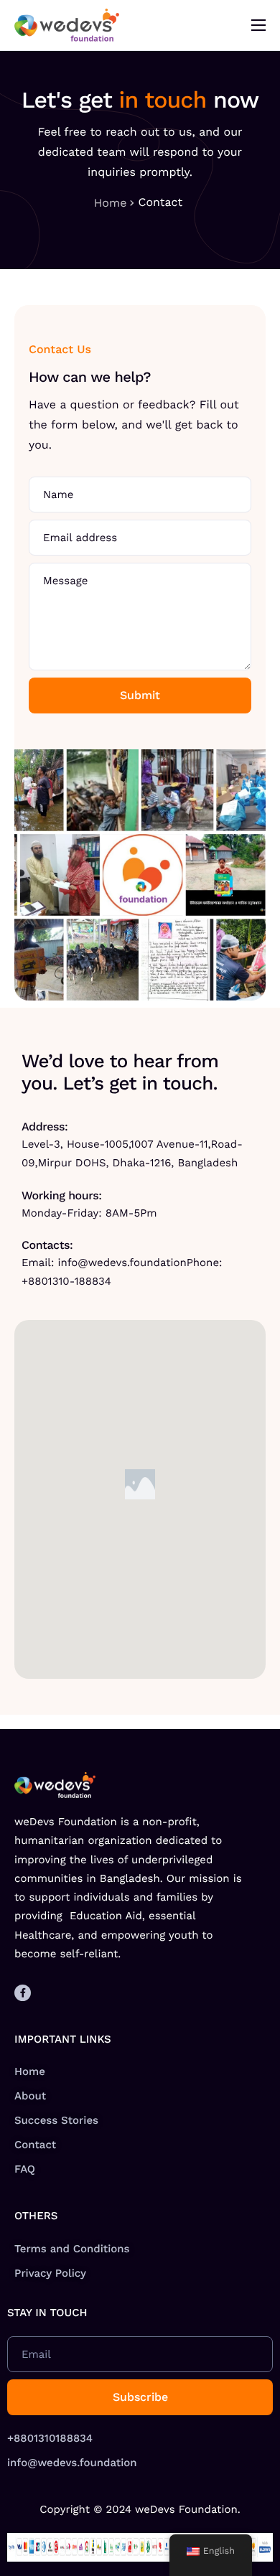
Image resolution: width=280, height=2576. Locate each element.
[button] (140, 1484)
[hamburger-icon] (258, 25)
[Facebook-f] (23, 1993)
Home (111, 203)
